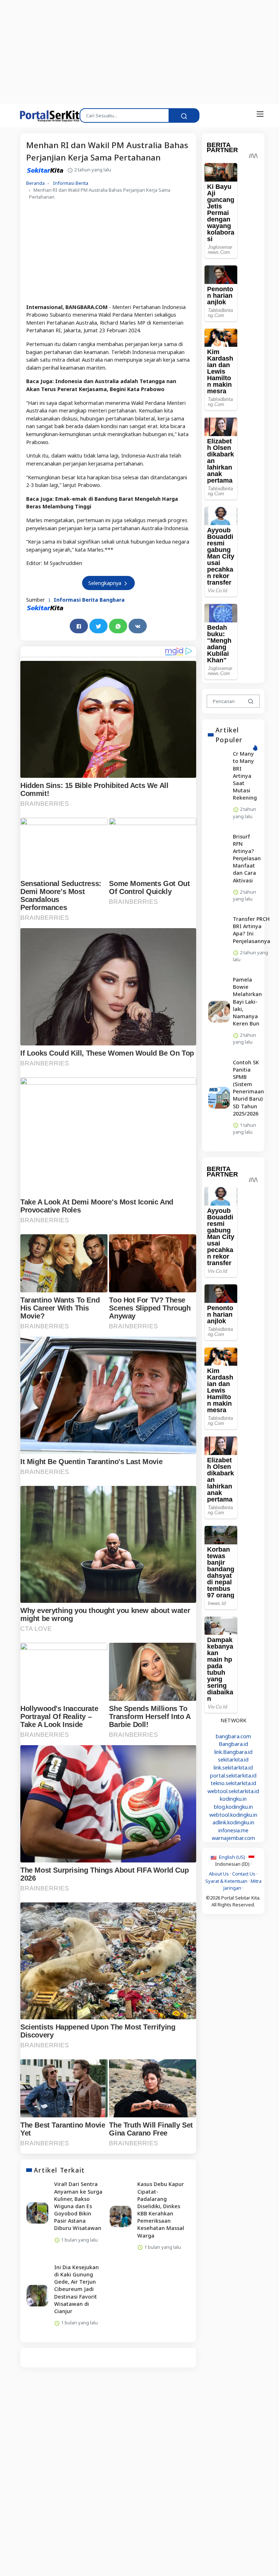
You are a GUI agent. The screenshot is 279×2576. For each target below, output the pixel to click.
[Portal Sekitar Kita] (45, 115)
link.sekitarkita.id (233, 1768)
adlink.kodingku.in (233, 1822)
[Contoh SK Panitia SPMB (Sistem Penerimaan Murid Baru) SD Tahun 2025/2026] (219, 1098)
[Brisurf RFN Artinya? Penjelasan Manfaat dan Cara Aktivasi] (219, 869)
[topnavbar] (260, 114)
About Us (219, 1874)
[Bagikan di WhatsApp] (118, 626)
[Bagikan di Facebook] (79, 626)
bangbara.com (233, 1736)
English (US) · (233, 1857)
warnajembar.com (233, 1838)
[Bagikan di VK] (138, 626)
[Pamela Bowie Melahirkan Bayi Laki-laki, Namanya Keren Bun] (219, 1012)
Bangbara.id (233, 1744)
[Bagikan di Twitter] (98, 626)
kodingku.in (233, 1799)
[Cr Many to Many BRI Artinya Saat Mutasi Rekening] (219, 786)
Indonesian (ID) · (233, 1864)
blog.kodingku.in (233, 1807)
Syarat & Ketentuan (226, 1881)
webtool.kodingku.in (233, 1815)
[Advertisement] (139, 51)
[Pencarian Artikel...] (251, 701)
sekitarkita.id (233, 1760)
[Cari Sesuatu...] (184, 115)
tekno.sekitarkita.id (233, 1783)
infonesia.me (233, 1830)
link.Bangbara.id (233, 1752)
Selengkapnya (106, 583)
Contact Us (244, 1874)
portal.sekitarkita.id (233, 1775)
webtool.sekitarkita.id (233, 1791)
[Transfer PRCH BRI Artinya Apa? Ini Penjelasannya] (219, 940)
